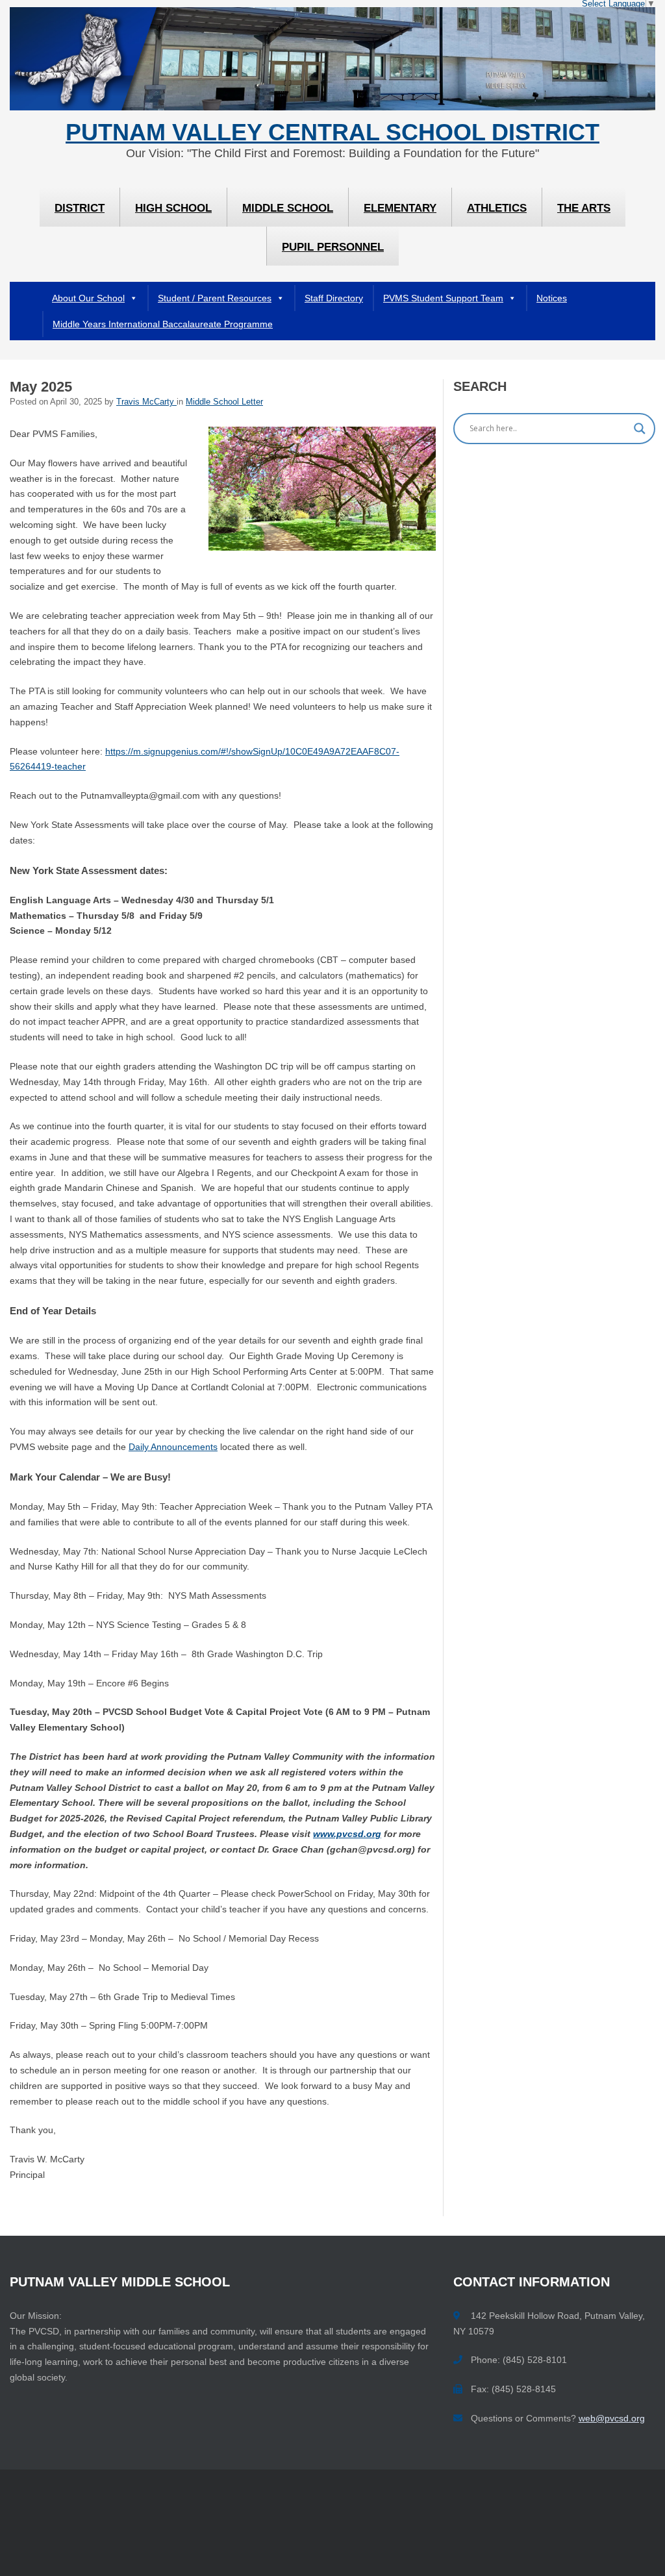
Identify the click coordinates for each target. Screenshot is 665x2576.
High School (173, 208)
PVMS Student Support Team (443, 298)
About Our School (88, 298)
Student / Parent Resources (215, 298)
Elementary (400, 208)
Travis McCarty (146, 402)
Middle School (288, 208)
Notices (552, 298)
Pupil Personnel (333, 247)
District (80, 208)
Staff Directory (334, 298)
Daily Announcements (173, 1447)
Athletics (497, 208)
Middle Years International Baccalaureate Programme (163, 324)
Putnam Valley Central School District (332, 132)
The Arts (584, 208)
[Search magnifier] (640, 429)
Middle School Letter (224, 402)
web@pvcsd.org (612, 2418)
